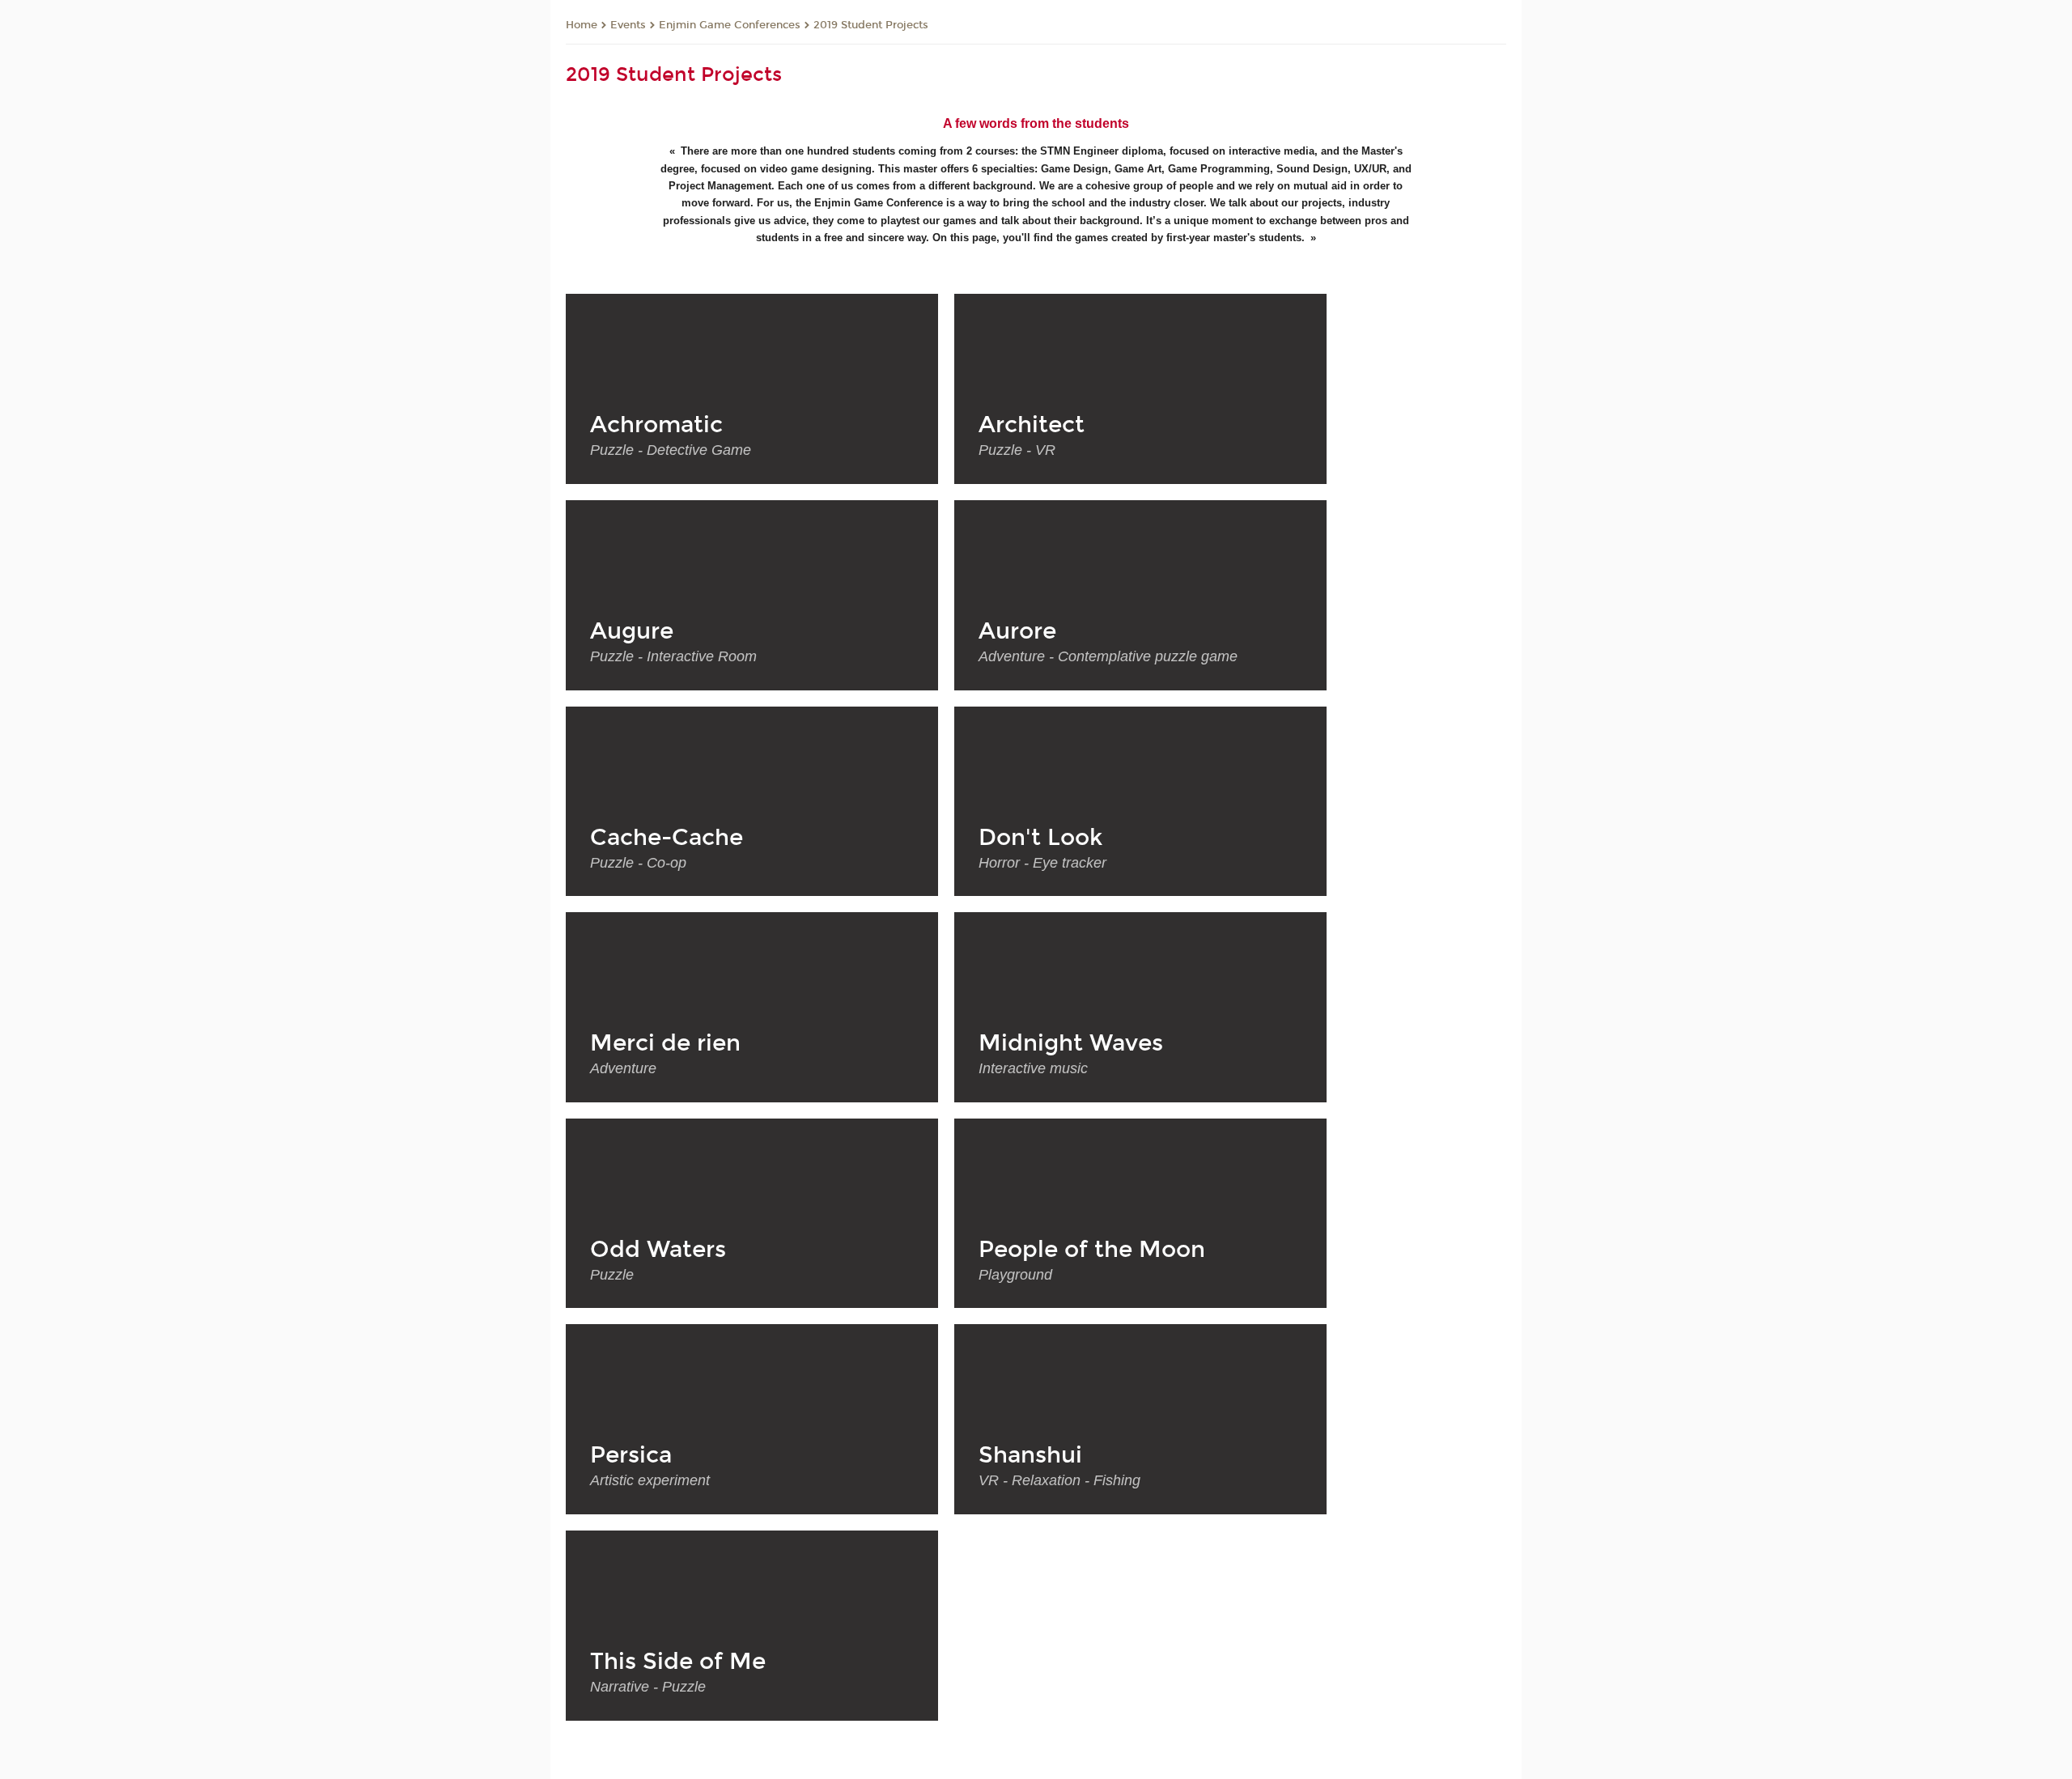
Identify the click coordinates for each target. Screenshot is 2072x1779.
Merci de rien (665, 1043)
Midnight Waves (1071, 1043)
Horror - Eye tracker (1042, 863)
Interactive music (1033, 1068)
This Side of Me (678, 1662)
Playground (1015, 1275)
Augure (632, 631)
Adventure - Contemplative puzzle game (1108, 656)
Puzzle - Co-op (638, 863)
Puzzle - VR (1017, 450)
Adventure (623, 1068)
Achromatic (656, 425)
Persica (631, 1455)
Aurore (1017, 631)
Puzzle (612, 1275)
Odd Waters (658, 1250)
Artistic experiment (650, 1480)
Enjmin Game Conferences (730, 25)
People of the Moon (1092, 1250)
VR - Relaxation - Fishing (1059, 1480)
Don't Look (1040, 838)
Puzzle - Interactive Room (673, 656)
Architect (1032, 425)
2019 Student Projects (871, 25)
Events (628, 25)
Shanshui (1030, 1455)
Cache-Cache (667, 838)
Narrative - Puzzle (648, 1687)
